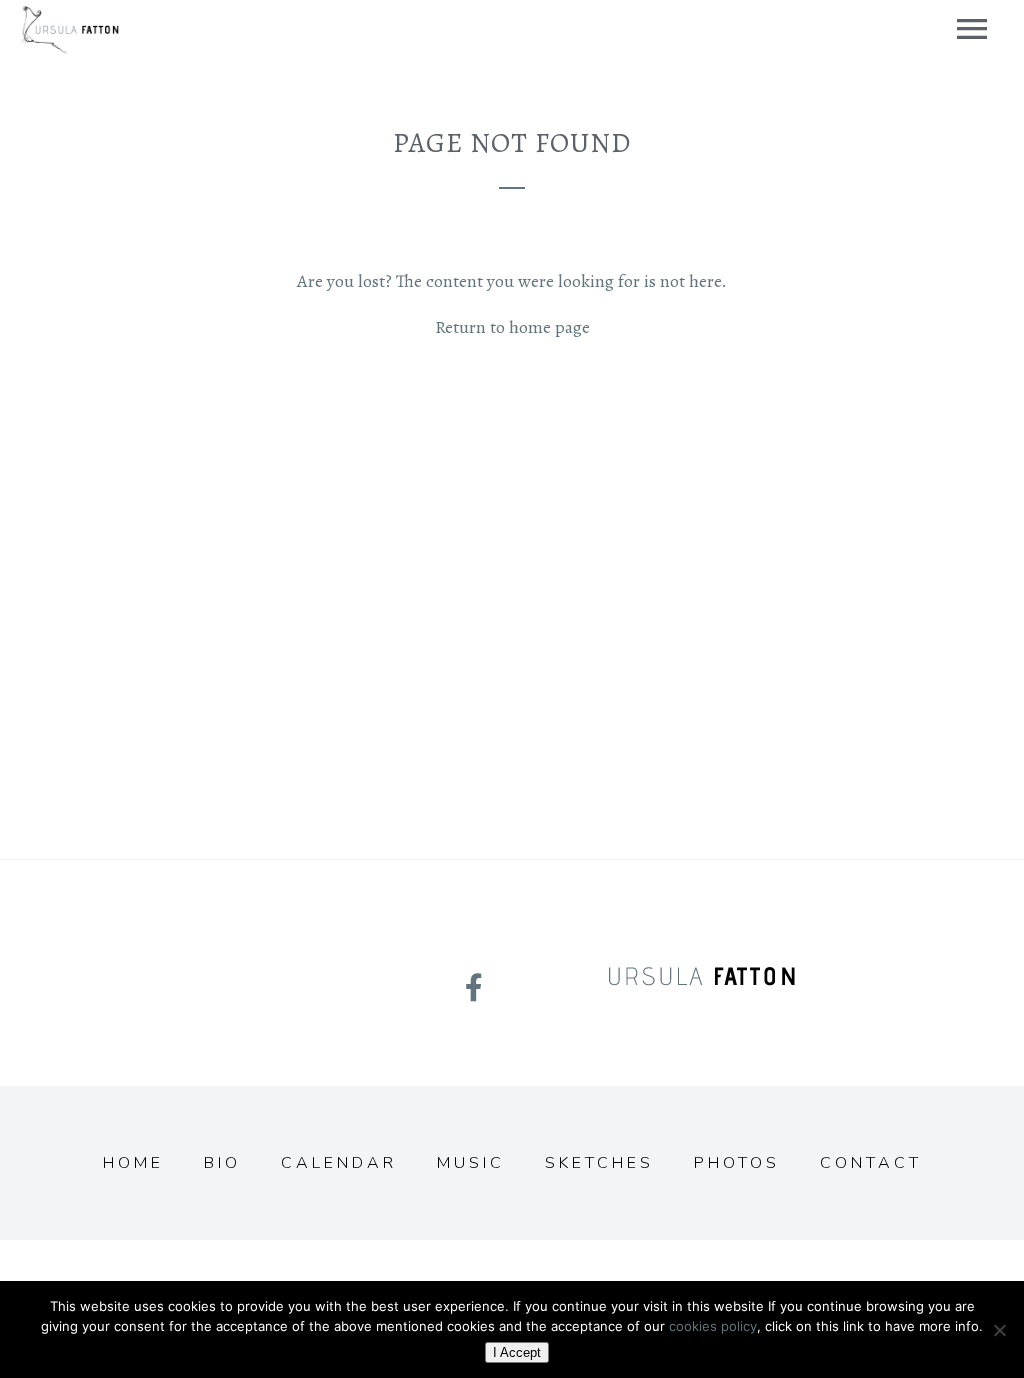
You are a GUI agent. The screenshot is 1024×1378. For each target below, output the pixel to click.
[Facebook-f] (474, 988)
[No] (999, 1330)
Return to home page (512, 327)
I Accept (517, 1352)
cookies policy (713, 1326)
